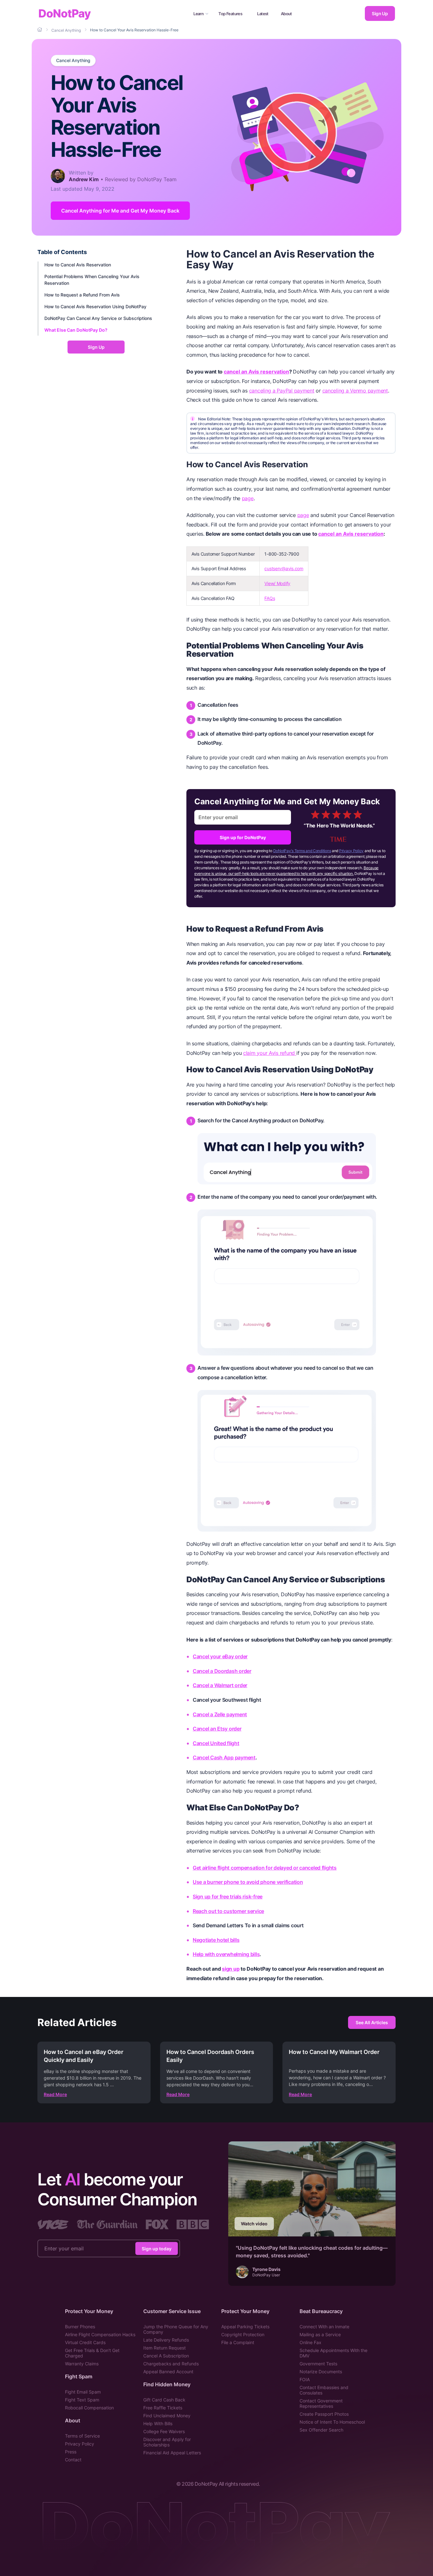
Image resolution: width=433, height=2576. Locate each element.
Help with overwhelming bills (226, 1954)
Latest (263, 14)
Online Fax (310, 2342)
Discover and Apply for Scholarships (167, 2442)
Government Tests (318, 2364)
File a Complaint (238, 2342)
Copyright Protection (243, 2334)
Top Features (230, 14)
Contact (73, 2460)
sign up (231, 1969)
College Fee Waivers (164, 2431)
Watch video (254, 2224)
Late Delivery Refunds (166, 2340)
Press (71, 2452)
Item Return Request (165, 2348)
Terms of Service (82, 2436)
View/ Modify (277, 583)
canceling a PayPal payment (282, 391)
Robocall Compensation (89, 2408)
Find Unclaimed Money (167, 2416)
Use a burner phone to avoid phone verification (248, 1882)
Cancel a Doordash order (222, 1671)
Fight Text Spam (82, 2400)
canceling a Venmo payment (355, 391)
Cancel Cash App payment (224, 1757)
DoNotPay (65, 13)
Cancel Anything (73, 61)
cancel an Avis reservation (256, 372)
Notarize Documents (321, 2372)
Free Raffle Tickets (163, 2408)
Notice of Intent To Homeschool (332, 2422)
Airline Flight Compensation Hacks (100, 2334)
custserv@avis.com (284, 568)
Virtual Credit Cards (85, 2342)
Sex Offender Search (321, 2430)
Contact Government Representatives (321, 2403)
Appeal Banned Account (168, 2372)
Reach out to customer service (228, 1911)
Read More (55, 2094)
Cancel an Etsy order (217, 1729)
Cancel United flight (216, 1743)
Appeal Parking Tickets (245, 2327)
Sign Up (380, 13)
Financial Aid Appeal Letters (172, 2453)
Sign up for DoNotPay (243, 837)
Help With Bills (158, 2423)
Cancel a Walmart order (220, 1685)
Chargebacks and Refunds (171, 2364)
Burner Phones (80, 2327)
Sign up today (157, 2248)
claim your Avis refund (270, 1053)
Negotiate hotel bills (216, 1940)
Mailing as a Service (320, 2334)
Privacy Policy (351, 851)
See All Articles (372, 2022)
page (248, 498)
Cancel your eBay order (220, 1656)
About (286, 14)
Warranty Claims (82, 2364)
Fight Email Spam (83, 2392)
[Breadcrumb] (40, 30)
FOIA (305, 2379)
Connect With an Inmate (324, 2327)
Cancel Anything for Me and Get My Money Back (120, 211)
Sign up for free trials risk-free (228, 1897)
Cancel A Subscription (166, 2356)
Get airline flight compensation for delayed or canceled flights (265, 1868)
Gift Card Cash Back (164, 2400)
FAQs (270, 598)
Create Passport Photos (324, 2414)
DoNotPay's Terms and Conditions (302, 851)
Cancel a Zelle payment (220, 1714)
